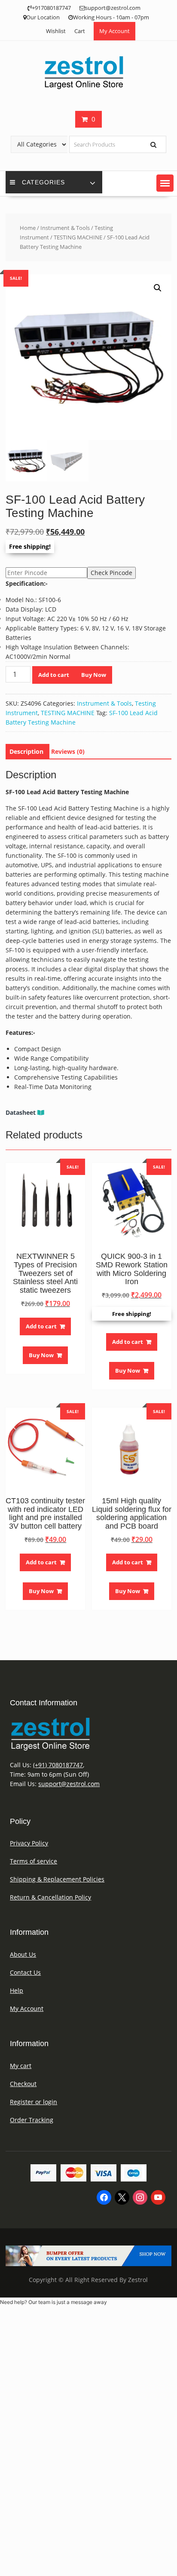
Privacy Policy (29, 1843)
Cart (80, 31)
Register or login (34, 2102)
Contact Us (25, 1972)
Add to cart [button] (41, 1326)
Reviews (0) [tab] (68, 751)
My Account (114, 31)
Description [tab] (26, 751)
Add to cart (54, 675)
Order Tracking (32, 2120)
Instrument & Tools (65, 228)
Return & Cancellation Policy (50, 1897)
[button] (165, 183)
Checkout (23, 2084)
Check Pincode (111, 573)
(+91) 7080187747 (58, 1765)
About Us (23, 1954)
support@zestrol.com (69, 1784)
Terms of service (34, 1861)
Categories (43, 182)
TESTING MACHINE (78, 237)
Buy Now (94, 675)
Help (17, 1990)
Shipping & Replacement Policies (57, 1879)
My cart (21, 2066)
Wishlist (56, 31)
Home (28, 228)
